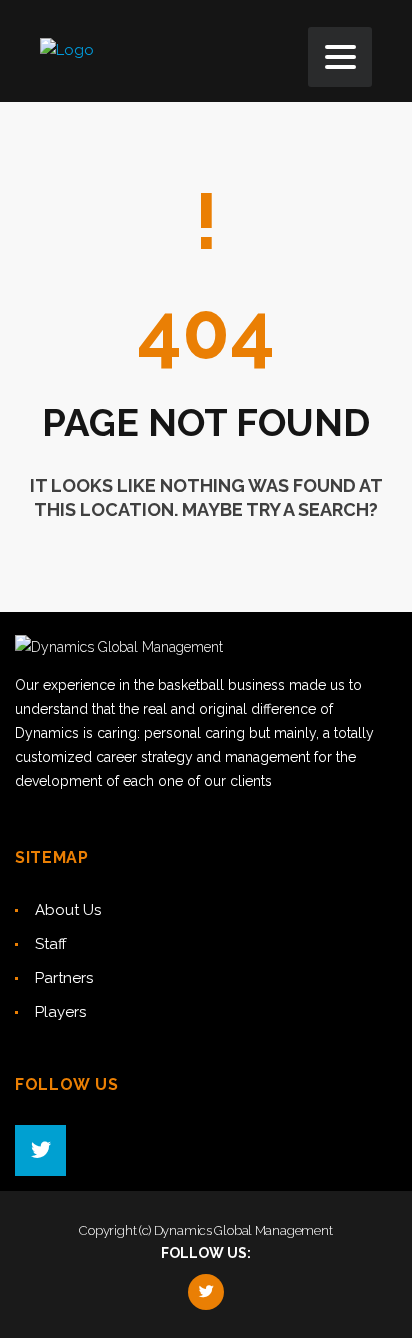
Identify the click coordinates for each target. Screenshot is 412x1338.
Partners (64, 978)
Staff (51, 944)
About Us (68, 910)
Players (60, 1012)
